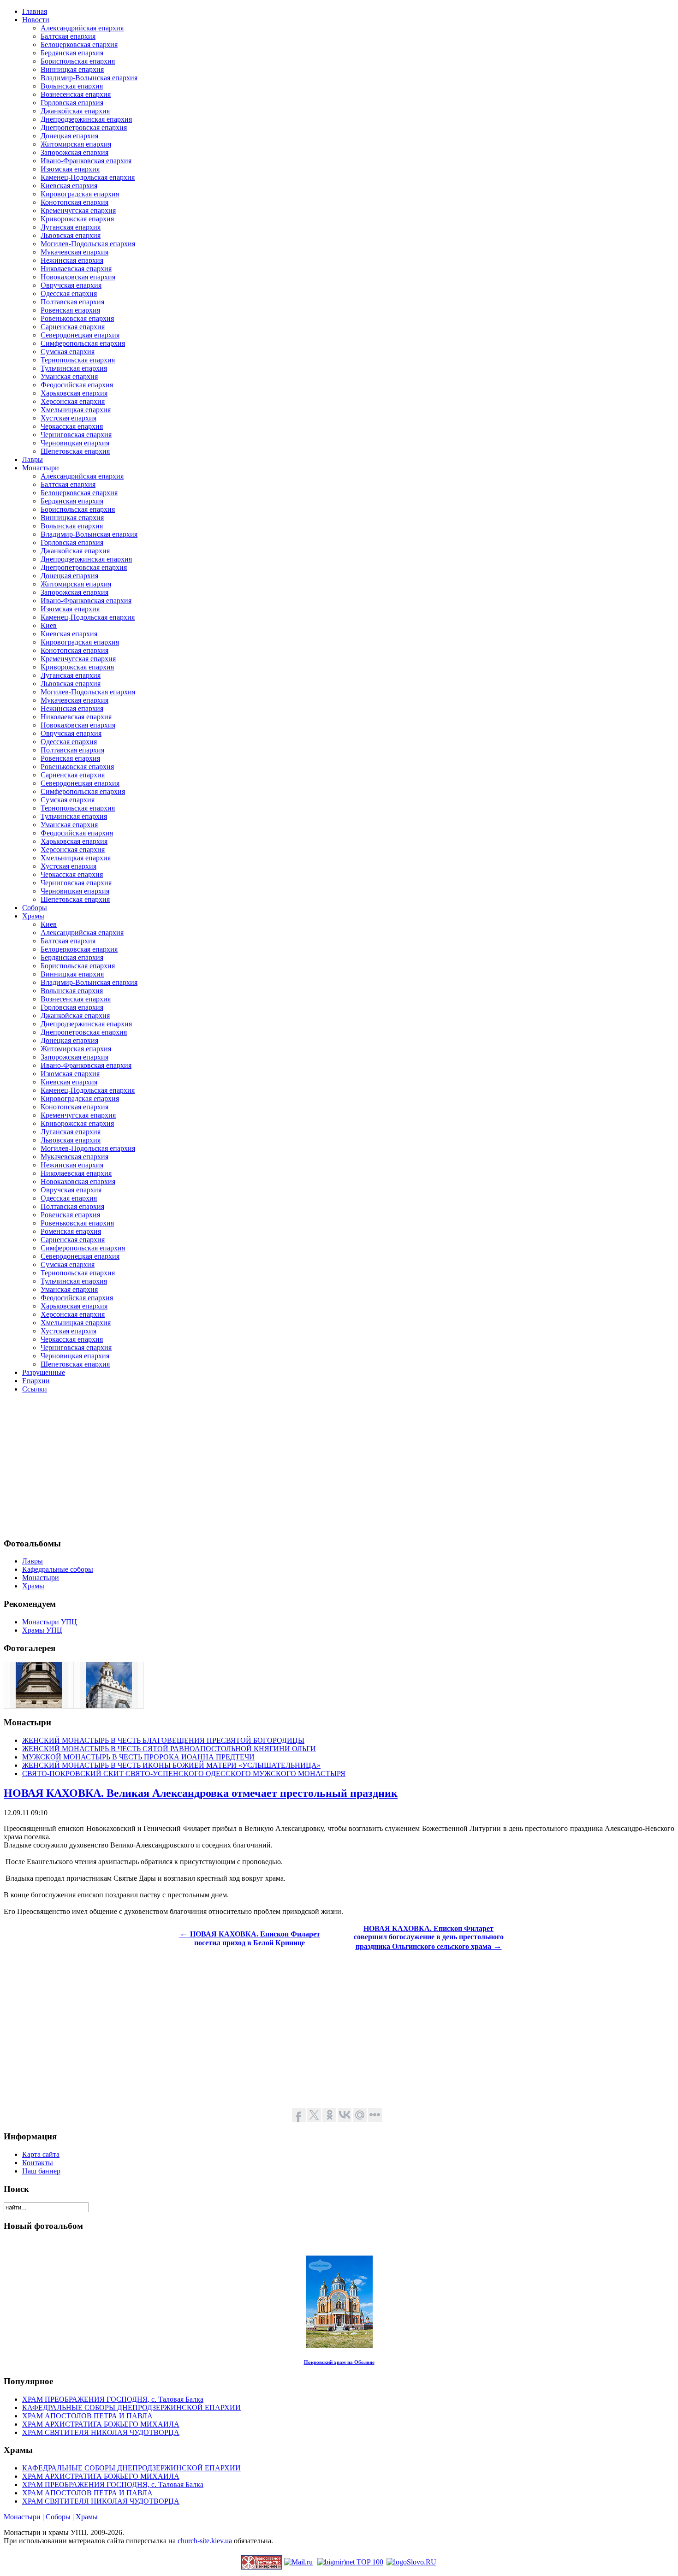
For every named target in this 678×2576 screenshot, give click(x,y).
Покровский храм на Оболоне (339, 2362)
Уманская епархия (69, 376)
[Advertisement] (280, 1465)
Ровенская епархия (70, 310)
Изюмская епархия (70, 169)
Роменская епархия (71, 1231)
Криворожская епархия (77, 219)
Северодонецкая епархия (80, 335)
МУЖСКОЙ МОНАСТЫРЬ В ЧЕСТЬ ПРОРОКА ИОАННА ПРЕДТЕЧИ (138, 1757)
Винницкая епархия (72, 69)
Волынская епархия (72, 86)
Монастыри (22, 2517)
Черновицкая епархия (75, 443)
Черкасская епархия (72, 426)
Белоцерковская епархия (79, 44)
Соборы (58, 2517)
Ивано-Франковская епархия (86, 161)
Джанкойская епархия (75, 111)
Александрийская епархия (82, 28)
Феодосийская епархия (77, 385)
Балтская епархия (68, 36)
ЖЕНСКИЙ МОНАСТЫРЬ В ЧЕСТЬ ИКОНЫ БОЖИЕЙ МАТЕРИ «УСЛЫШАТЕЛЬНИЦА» (171, 1765)
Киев (49, 625)
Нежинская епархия (72, 260)
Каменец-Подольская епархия (88, 177)
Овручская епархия (71, 285)
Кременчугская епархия (78, 210)
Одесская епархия (69, 293)
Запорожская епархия (74, 152)
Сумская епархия (68, 352)
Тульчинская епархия (74, 368)
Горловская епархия (72, 103)
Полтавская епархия (72, 302)
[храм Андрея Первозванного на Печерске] (109, 1706)
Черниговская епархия (76, 435)
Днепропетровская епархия (84, 127)
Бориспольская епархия (78, 61)
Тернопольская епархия (78, 360)
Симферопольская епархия (83, 343)
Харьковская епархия (74, 393)
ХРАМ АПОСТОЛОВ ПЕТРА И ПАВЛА (87, 2416)
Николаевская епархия (76, 269)
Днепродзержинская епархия (86, 119)
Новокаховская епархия (78, 277)
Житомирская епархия (76, 144)
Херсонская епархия (73, 401)
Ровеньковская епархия (77, 318)
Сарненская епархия (73, 327)
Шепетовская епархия (75, 451)
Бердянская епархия (72, 53)
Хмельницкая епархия (76, 410)
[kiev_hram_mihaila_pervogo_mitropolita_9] (39, 1706)
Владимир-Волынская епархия (89, 78)
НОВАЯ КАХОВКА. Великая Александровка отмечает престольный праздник (201, 1793)
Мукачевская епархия (74, 252)
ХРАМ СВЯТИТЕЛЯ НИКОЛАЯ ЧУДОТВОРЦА (101, 2432)
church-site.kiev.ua (205, 2541)
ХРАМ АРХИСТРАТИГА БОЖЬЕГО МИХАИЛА (101, 2424)
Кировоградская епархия (80, 194)
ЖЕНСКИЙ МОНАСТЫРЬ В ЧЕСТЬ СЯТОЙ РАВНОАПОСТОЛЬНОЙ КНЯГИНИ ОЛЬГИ (169, 1749)
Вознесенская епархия (76, 94)
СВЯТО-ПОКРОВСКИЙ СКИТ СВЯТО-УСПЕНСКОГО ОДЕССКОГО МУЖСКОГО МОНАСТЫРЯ (184, 1774)
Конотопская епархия (74, 202)
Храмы (87, 2517)
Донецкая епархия (69, 136)
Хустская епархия (68, 418)
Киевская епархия (69, 186)
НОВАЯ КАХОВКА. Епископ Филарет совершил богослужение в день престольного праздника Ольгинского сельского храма (429, 1937)
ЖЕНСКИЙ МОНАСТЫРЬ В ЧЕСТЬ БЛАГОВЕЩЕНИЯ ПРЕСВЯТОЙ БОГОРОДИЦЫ (163, 1740)
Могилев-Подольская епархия (88, 244)
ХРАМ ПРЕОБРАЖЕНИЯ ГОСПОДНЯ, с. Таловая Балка (113, 2399)
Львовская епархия (71, 235)
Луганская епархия (71, 227)
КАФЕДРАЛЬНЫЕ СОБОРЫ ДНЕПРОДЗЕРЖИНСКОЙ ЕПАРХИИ (131, 2407)
